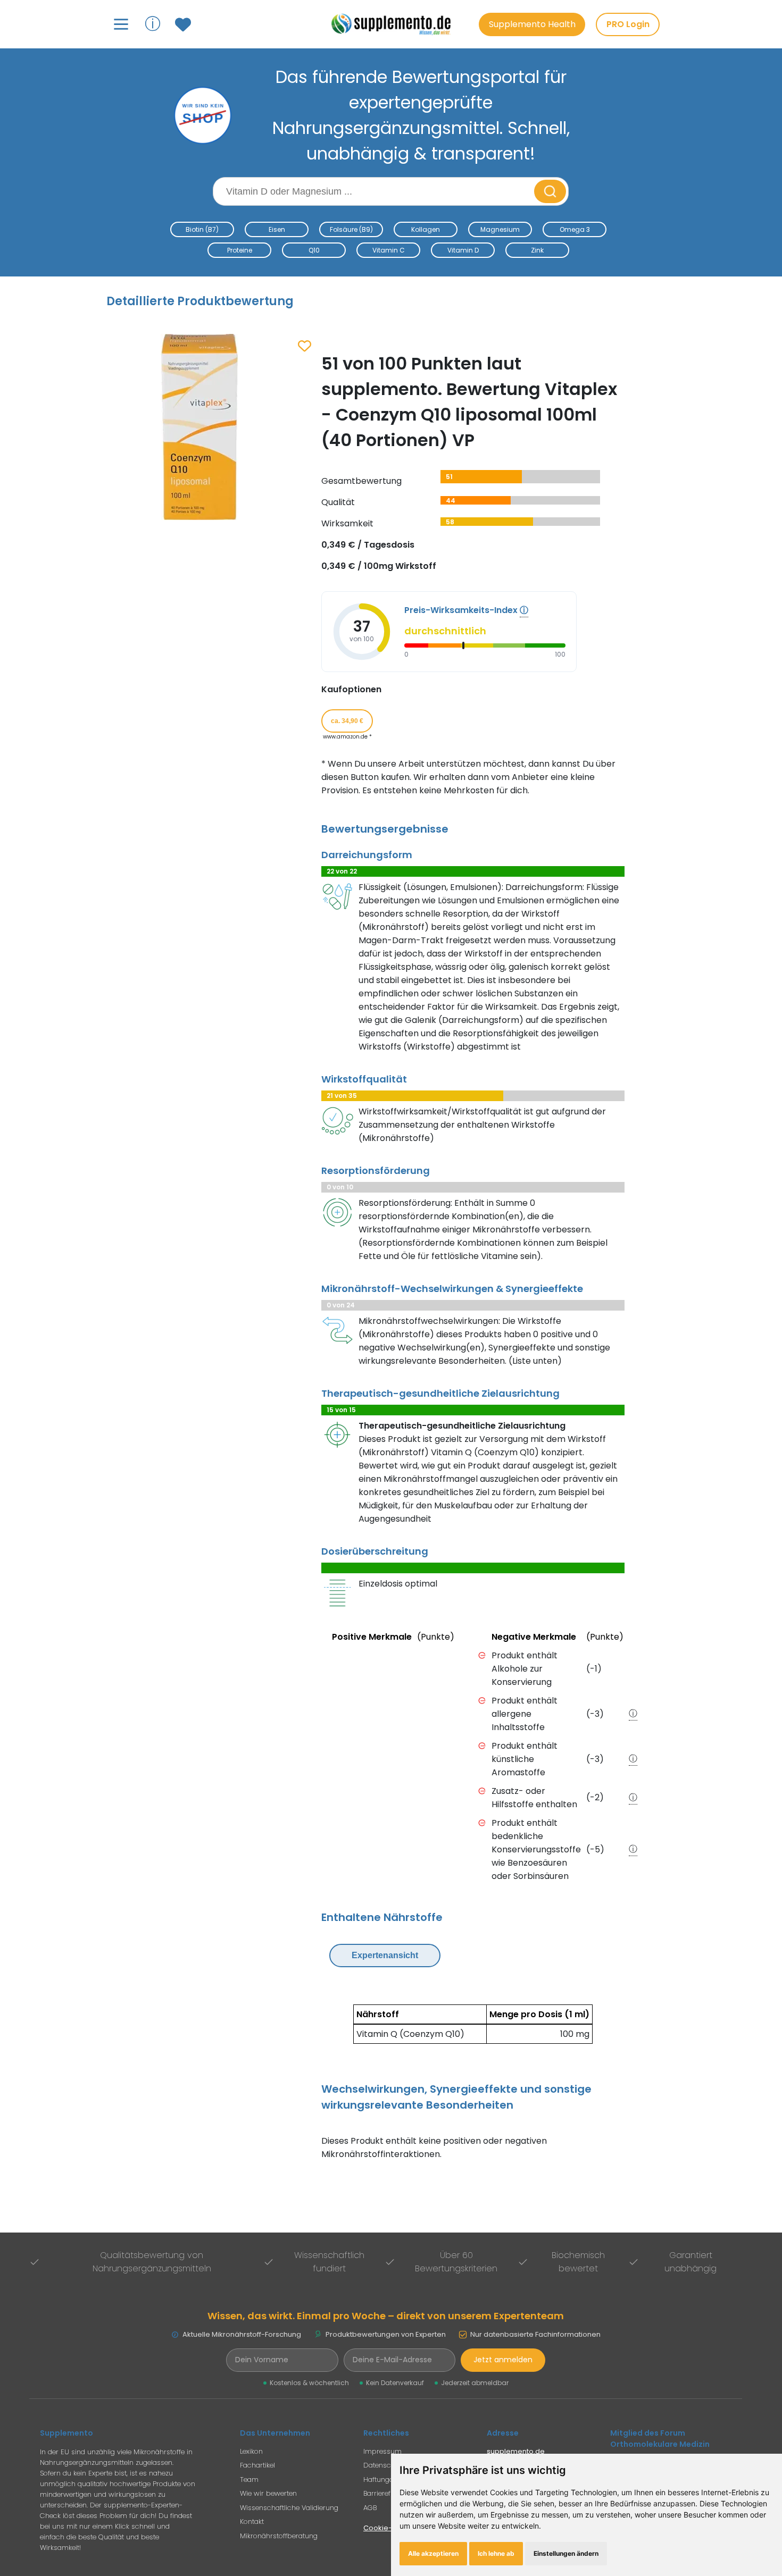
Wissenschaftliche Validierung (289, 2508)
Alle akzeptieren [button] (433, 2553)
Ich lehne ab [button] (496, 2553)
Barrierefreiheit (387, 2493)
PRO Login (628, 24)
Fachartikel (257, 2465)
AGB (370, 2508)
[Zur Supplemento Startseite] (396, 24)
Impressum (382, 2451)
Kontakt (252, 2522)
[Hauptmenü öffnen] (121, 24)
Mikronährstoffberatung (279, 2536)
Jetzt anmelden (503, 2360)
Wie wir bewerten (268, 2493)
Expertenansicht (385, 1955)
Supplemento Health (532, 24)
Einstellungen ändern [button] (566, 2553)
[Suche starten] (550, 191)
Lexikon (251, 2451)
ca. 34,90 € (347, 721)
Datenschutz (384, 2465)
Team (249, 2479)
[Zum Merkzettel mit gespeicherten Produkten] (184, 24)
